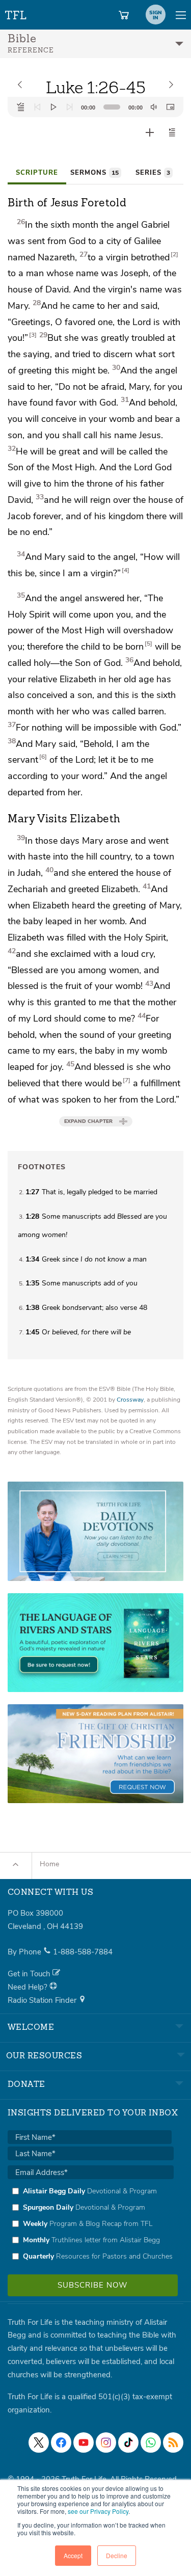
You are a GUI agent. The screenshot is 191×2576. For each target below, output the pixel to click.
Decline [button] (117, 2555)
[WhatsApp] (151, 2443)
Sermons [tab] (94, 173)
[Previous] (37, 107)
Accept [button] (73, 2555)
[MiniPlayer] (170, 107)
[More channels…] (173, 2443)
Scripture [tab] (37, 173)
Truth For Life (16, 13)
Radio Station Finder (43, 2000)
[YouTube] (84, 2443)
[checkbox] (91, 2223)
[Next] (70, 107)
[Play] (53, 107)
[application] (95, 107)
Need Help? (29, 1987)
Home (49, 1864)
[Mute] (154, 107)
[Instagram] (106, 2443)
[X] (39, 2443)
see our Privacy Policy (98, 2511)
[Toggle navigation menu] (181, 15)
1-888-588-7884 (83, 1952)
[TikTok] (128, 2443)
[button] (172, 132)
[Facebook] (61, 2443)
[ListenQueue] (21, 107)
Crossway (130, 1400)
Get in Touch (30, 1974)
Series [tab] (153, 173)
